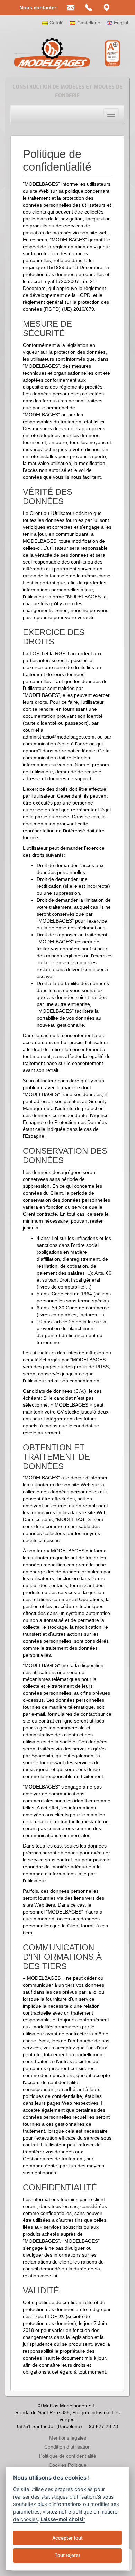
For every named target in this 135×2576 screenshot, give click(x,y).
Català (57, 23)
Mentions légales (68, 2438)
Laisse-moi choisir (63, 2519)
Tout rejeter (67, 2555)
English (122, 23)
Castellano (89, 23)
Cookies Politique (68, 2465)
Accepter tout (67, 2538)
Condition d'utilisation (67, 2447)
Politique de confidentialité (68, 2456)
